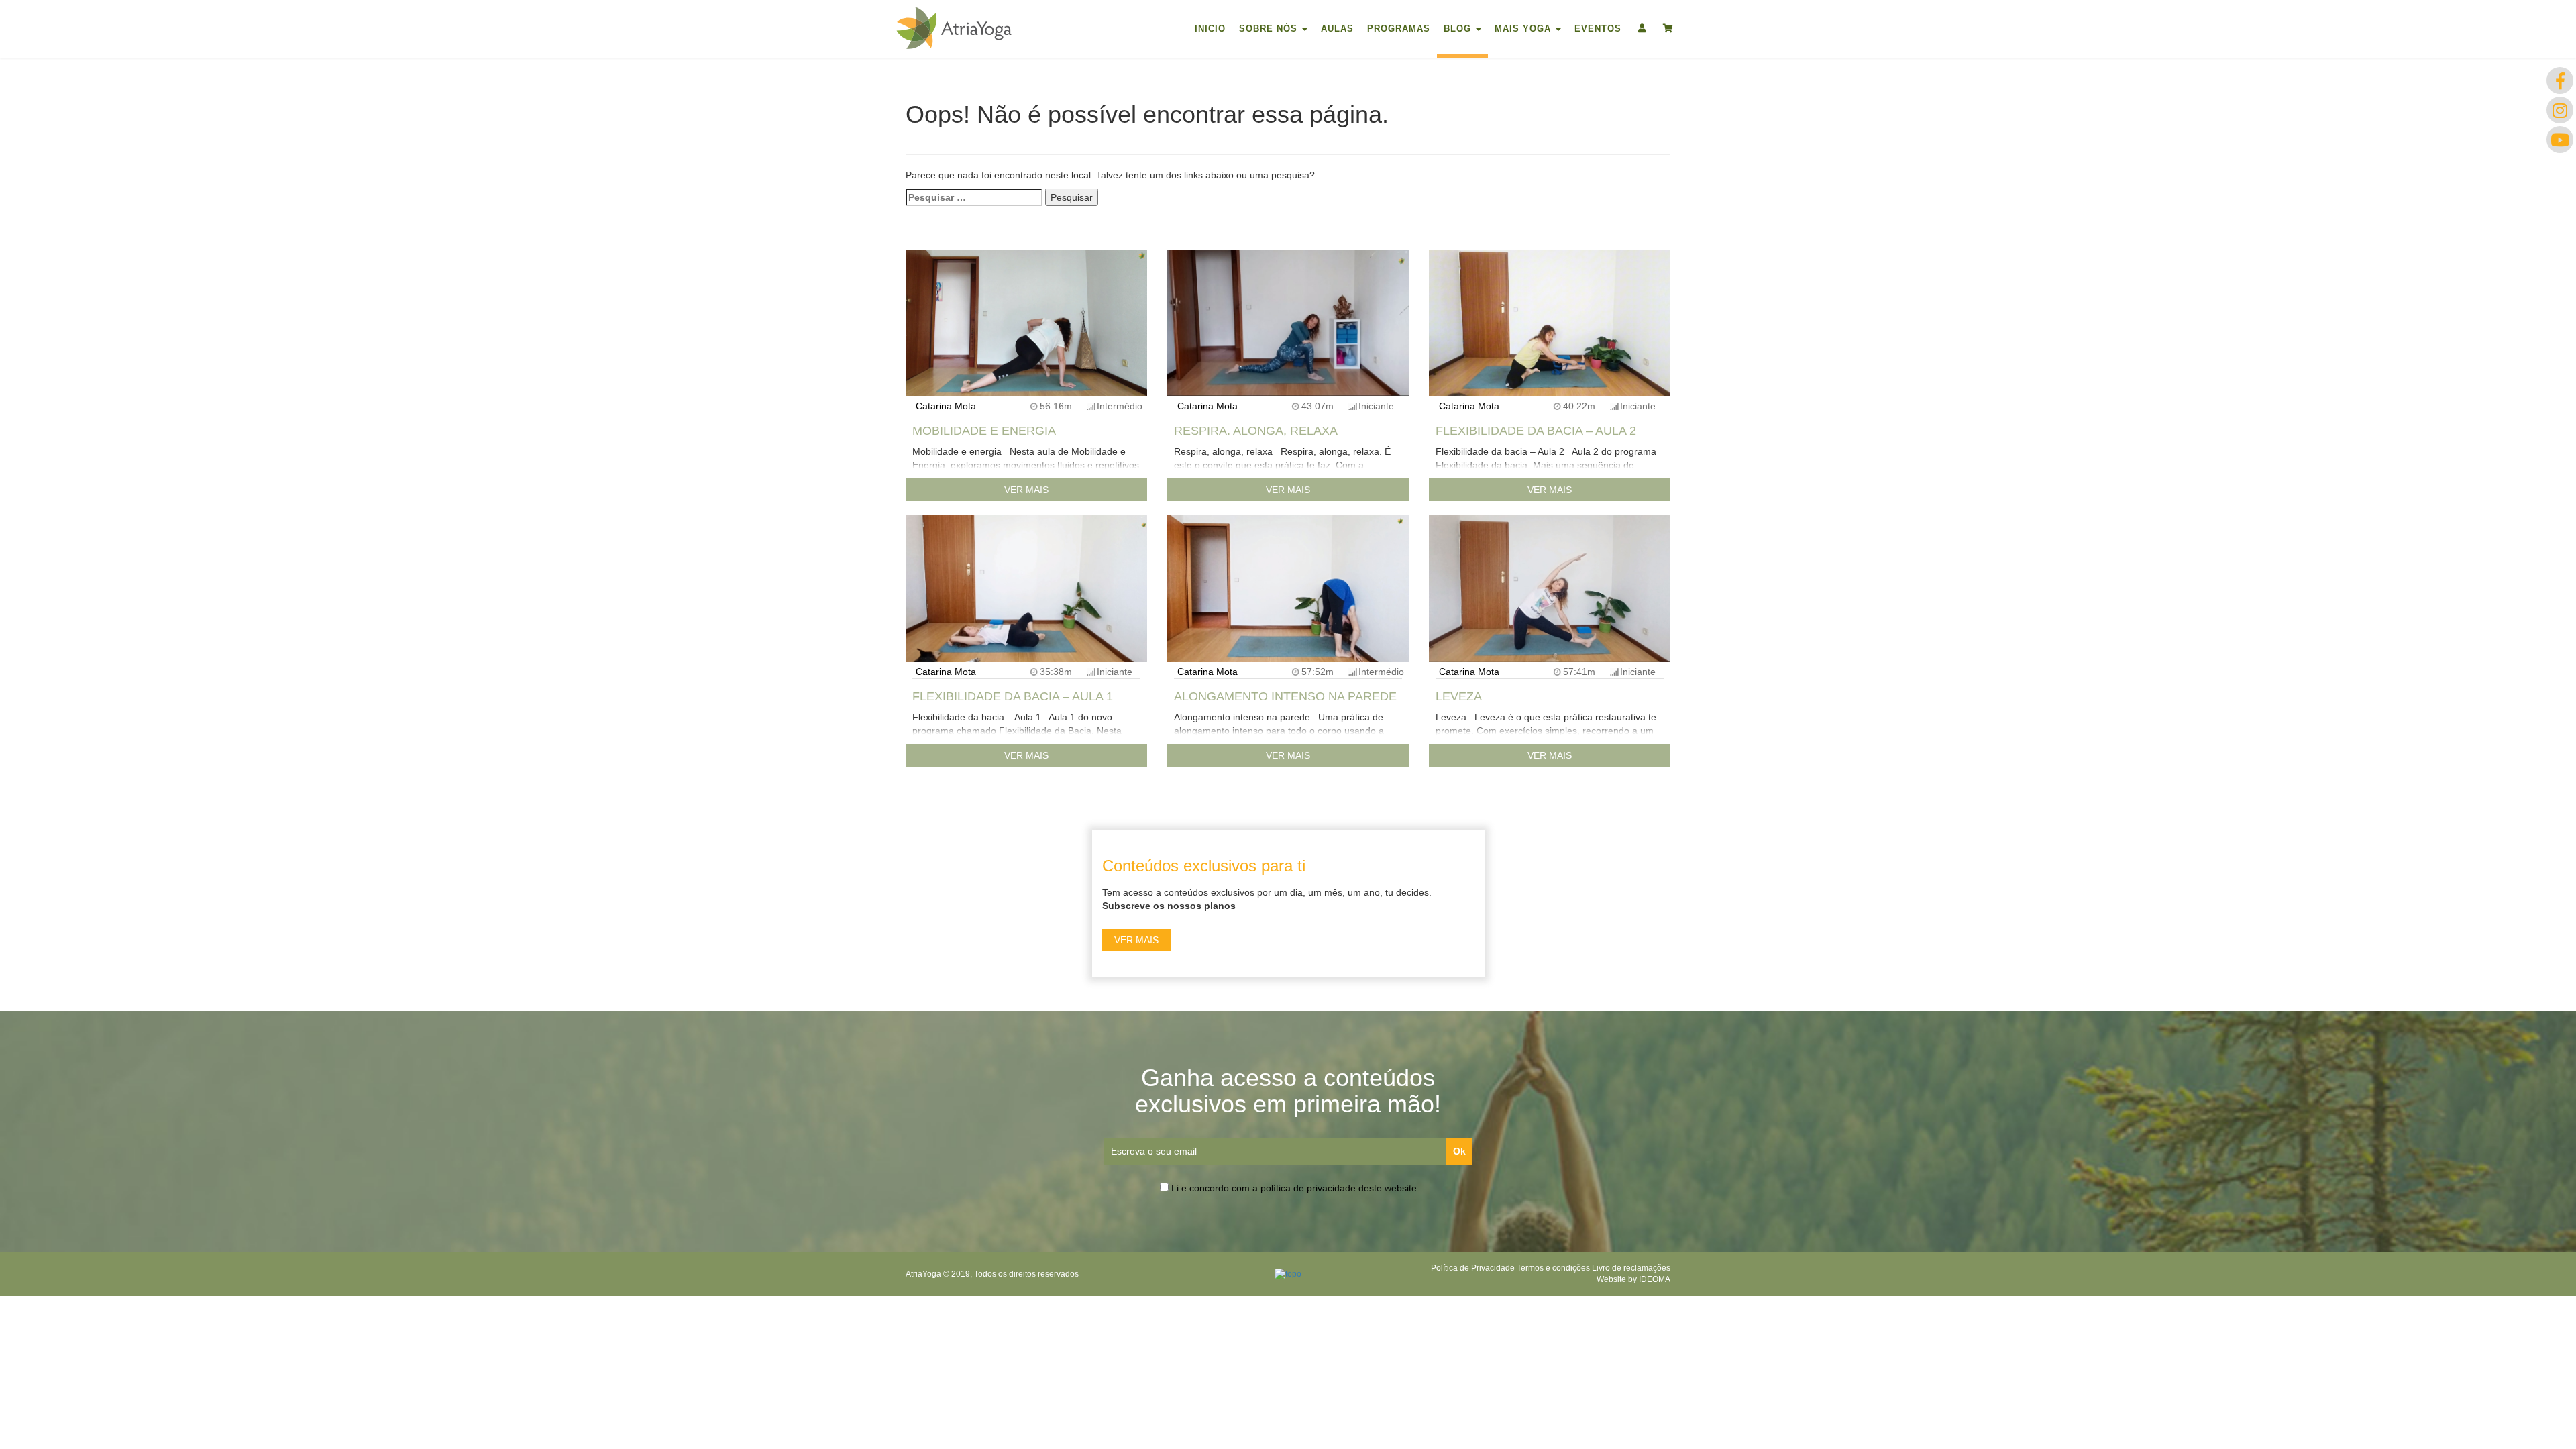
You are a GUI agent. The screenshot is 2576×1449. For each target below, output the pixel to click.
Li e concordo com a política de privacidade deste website (1294, 1188)
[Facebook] (2560, 80)
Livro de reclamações (1631, 1268)
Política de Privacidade (1473, 1268)
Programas (1399, 29)
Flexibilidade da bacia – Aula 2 (1536, 431)
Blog (1459, 29)
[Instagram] (2560, 110)
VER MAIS (1026, 490)
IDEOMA (1655, 1279)
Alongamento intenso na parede (1285, 696)
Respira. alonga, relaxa (1256, 431)
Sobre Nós (1270, 29)
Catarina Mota (946, 406)
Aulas (1337, 29)
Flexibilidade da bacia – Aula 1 (1013, 696)
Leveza (1459, 696)
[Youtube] (2560, 140)
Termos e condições (1553, 1268)
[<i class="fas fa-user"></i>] (1641, 27)
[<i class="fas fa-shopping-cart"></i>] (1667, 27)
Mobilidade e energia (984, 431)
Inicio (1210, 29)
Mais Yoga (1524, 29)
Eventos (1598, 29)
